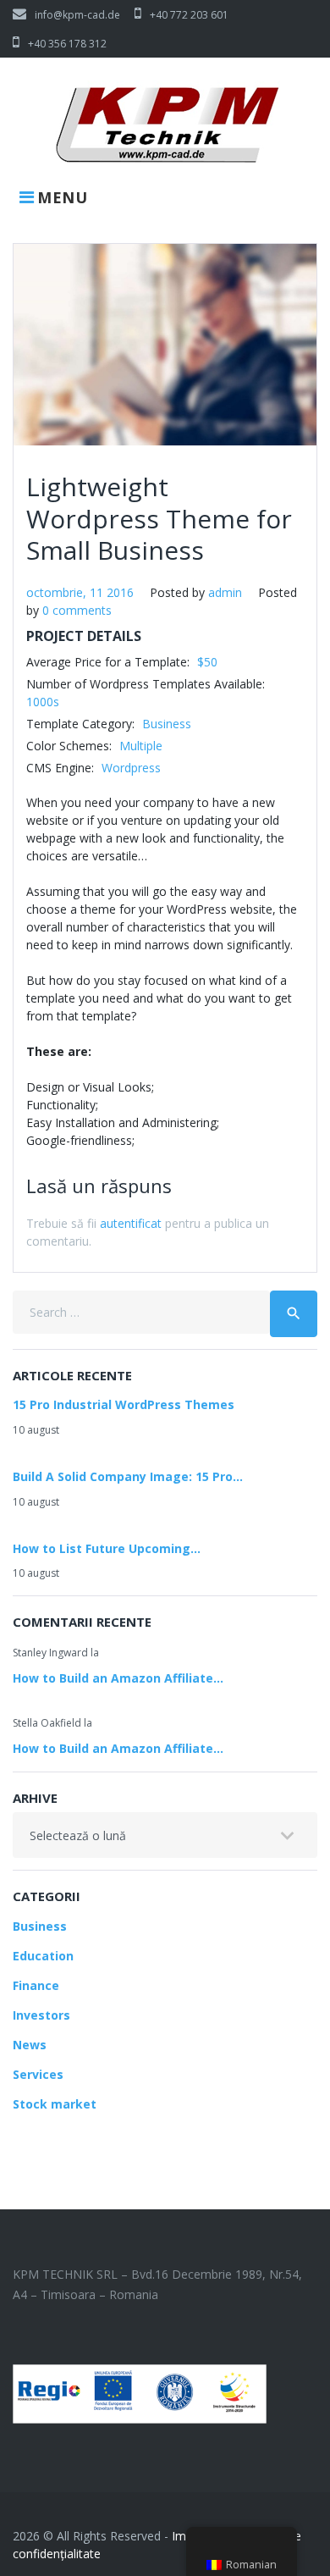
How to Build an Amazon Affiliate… (118, 1678)
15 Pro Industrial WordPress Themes (124, 1404)
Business (40, 1926)
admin (225, 592)
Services (38, 2074)
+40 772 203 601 (189, 15)
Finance (36, 1985)
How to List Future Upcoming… (107, 1548)
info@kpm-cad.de (77, 15)
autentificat (131, 1223)
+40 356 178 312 (67, 44)
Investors (41, 2015)
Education (43, 1956)
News (30, 2045)
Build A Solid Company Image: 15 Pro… (128, 1476)
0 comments (77, 610)
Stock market (55, 2104)
